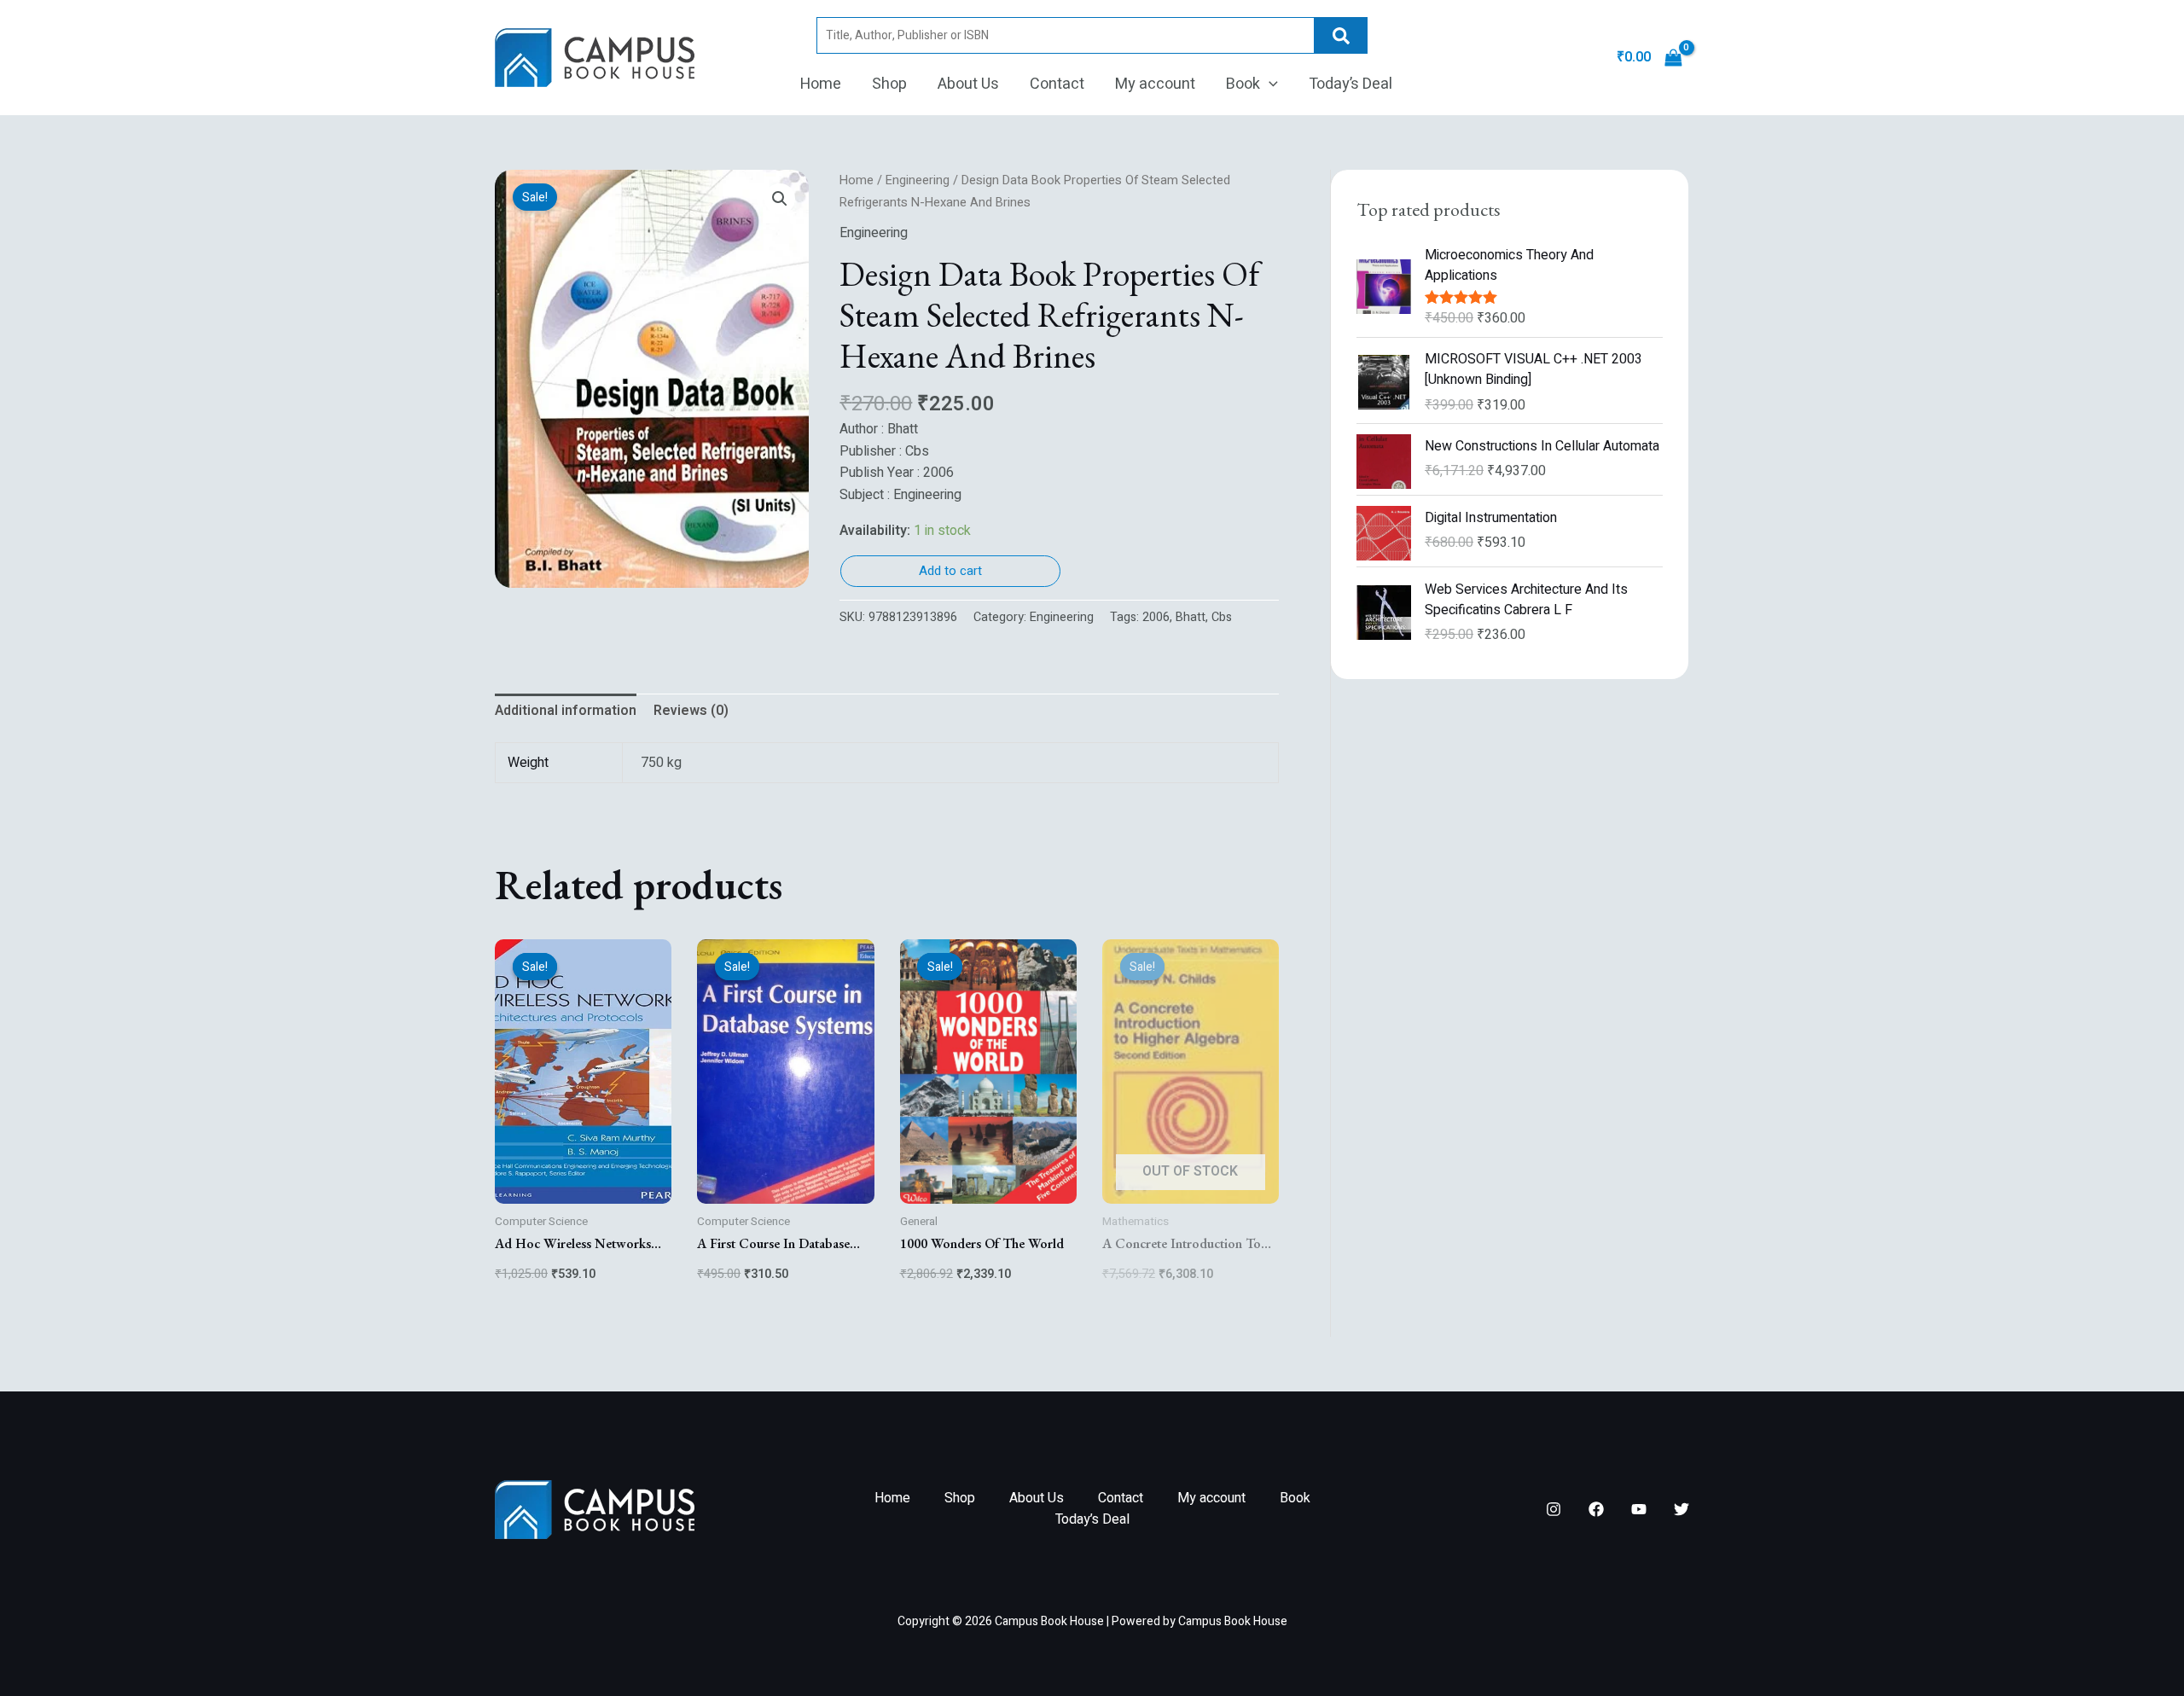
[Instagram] (1554, 1509)
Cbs (1222, 617)
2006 (1156, 617)
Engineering (918, 180)
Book (1243, 84)
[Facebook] (1596, 1509)
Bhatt (1191, 617)
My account (1155, 84)
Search (1341, 35)
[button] (1269, 84)
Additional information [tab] (566, 711)
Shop (889, 84)
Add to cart (950, 571)
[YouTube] (1639, 1509)
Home (821, 84)
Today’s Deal (1350, 84)
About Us (968, 84)
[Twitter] (1682, 1509)
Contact (1057, 84)
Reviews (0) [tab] (691, 711)
